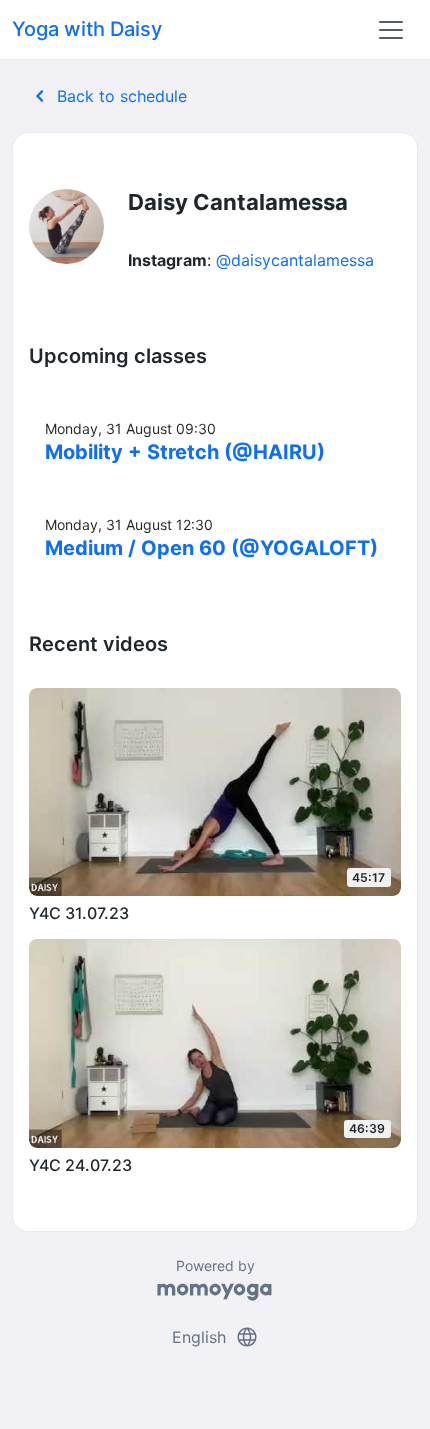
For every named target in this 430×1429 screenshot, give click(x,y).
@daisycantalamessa (295, 260)
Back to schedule (107, 96)
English (215, 1337)
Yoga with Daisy (87, 29)
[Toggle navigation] (391, 30)
